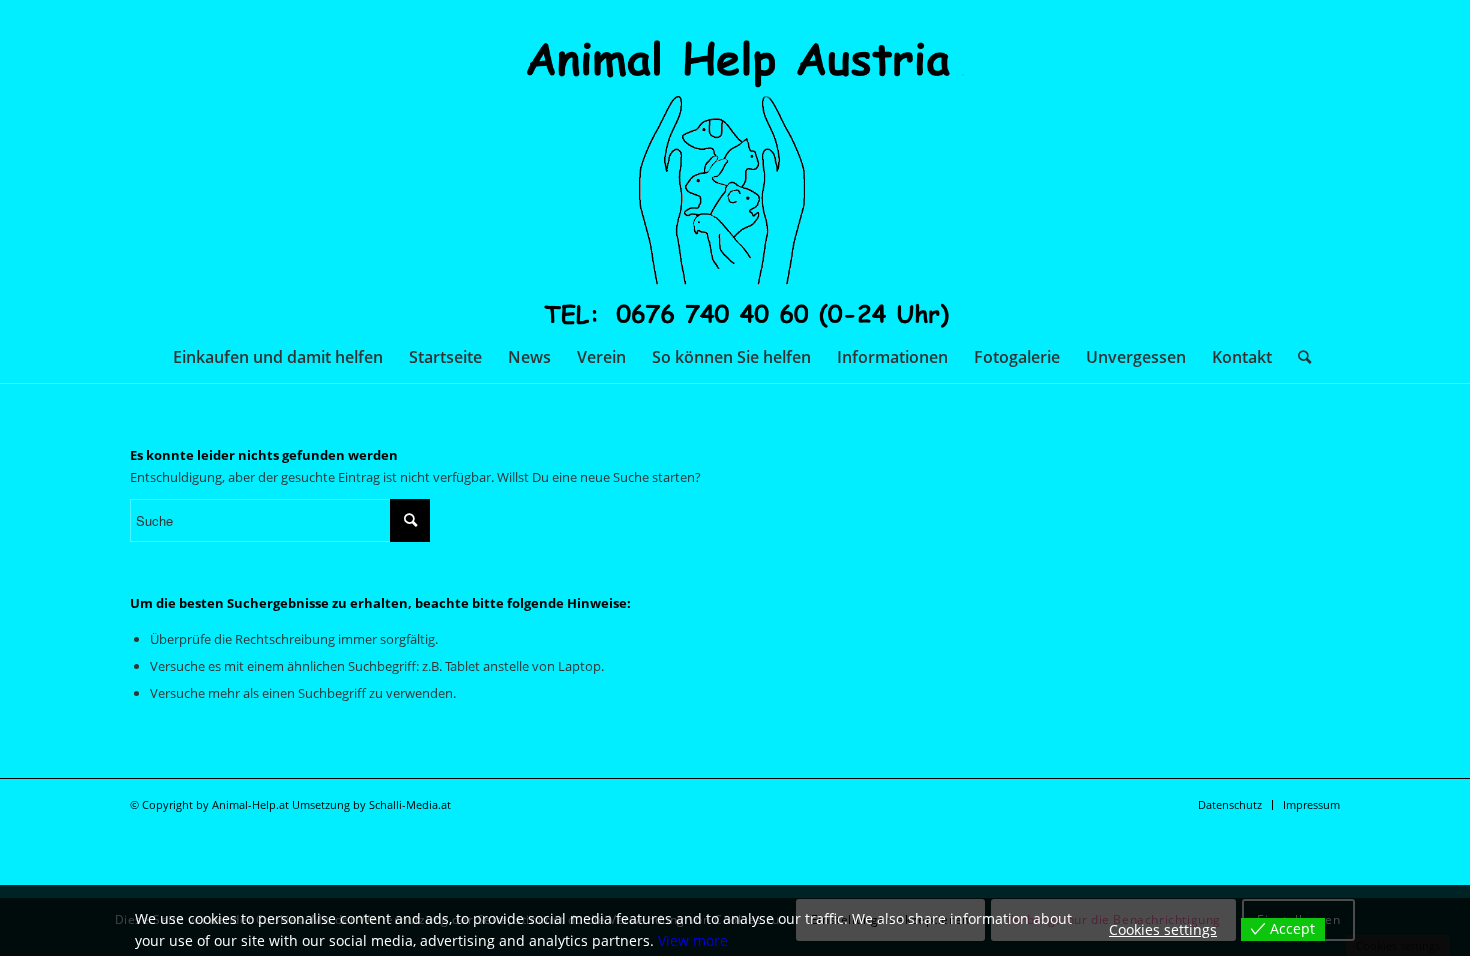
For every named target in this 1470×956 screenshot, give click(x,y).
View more (693, 940)
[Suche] (1298, 357)
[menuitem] (278, 357)
